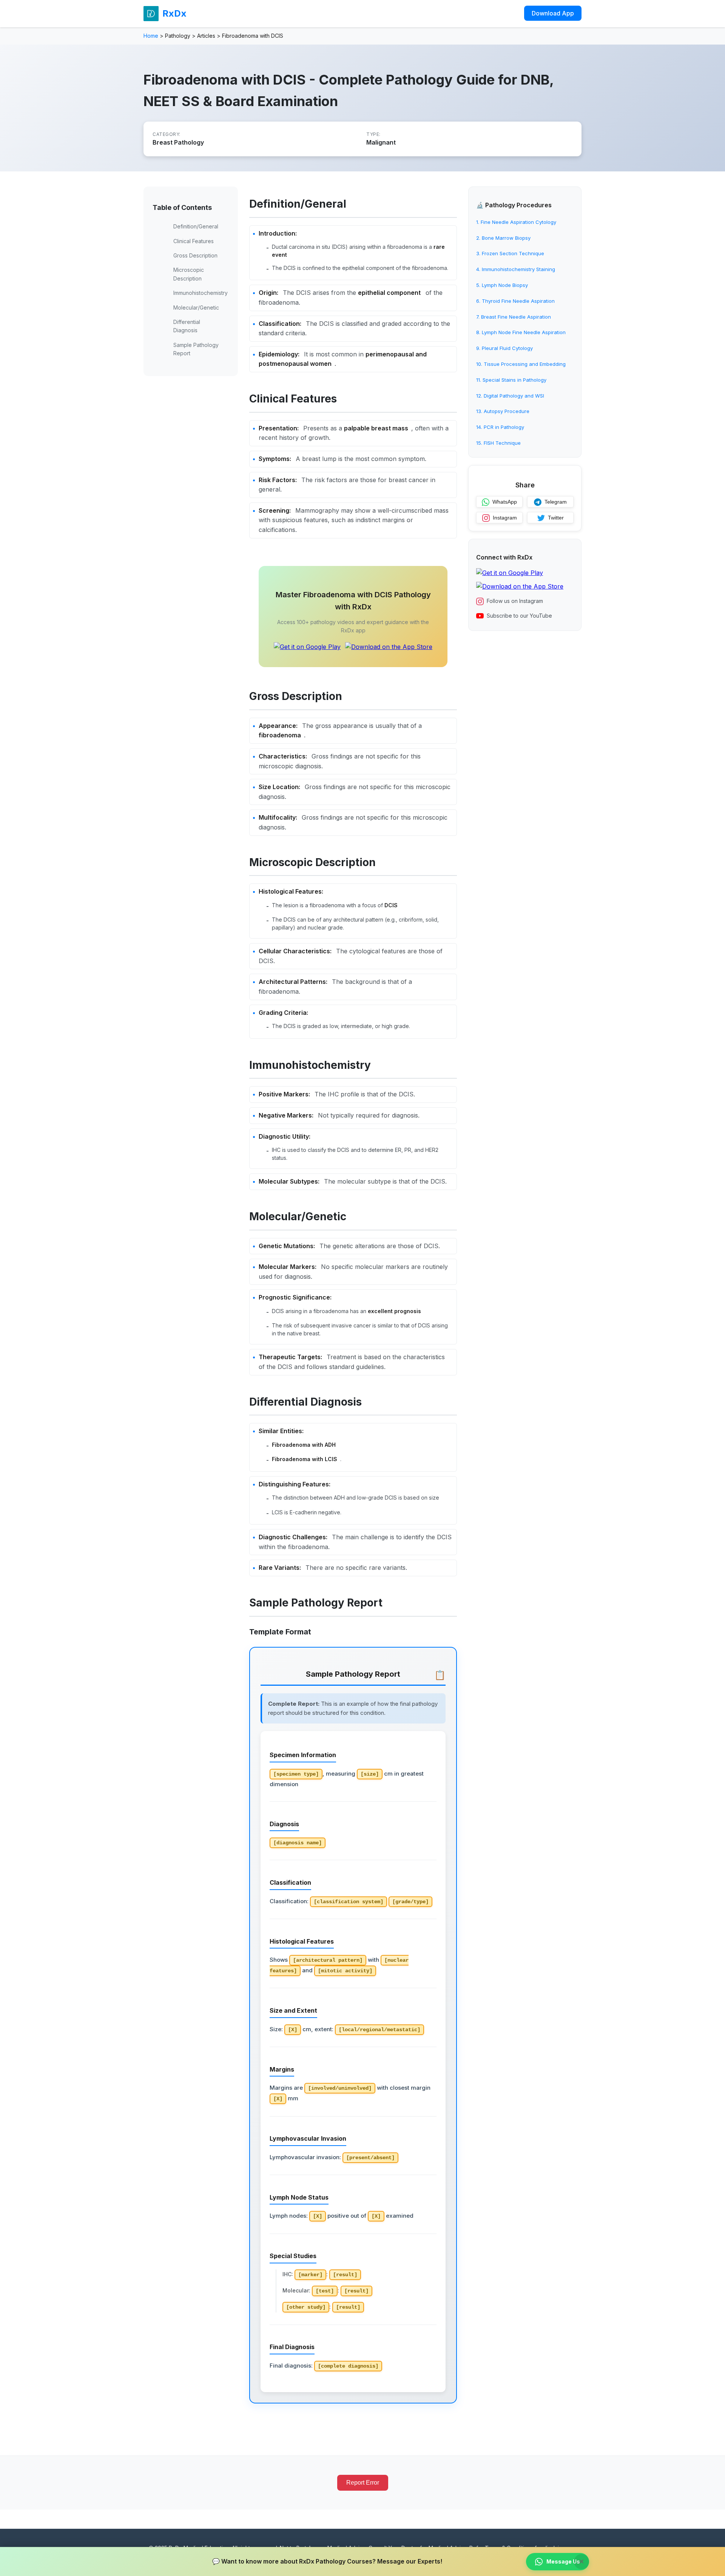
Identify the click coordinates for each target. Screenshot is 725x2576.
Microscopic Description (189, 274)
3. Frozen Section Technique (510, 254)
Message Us (563, 2561)
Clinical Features (194, 241)
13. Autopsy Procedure (503, 412)
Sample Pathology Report (196, 349)
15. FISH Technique (498, 443)
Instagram (505, 518)
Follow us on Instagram (515, 601)
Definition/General (196, 226)
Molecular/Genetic (196, 308)
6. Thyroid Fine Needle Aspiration (515, 301)
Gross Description (195, 255)
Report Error (363, 2483)
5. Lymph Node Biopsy (502, 285)
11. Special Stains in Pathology (511, 380)
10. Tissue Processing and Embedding (521, 364)
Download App (553, 13)
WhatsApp (505, 502)
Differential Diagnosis (187, 326)
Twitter (556, 518)
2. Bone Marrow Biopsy (503, 238)
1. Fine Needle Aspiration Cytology (516, 222)
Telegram (556, 502)
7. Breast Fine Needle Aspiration (514, 317)
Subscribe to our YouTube (519, 616)
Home (151, 36)
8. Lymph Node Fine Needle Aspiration (521, 333)
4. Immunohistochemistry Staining (516, 269)
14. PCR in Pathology (500, 427)
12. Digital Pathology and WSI (510, 396)
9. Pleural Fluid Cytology (504, 348)
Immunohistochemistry (201, 293)
